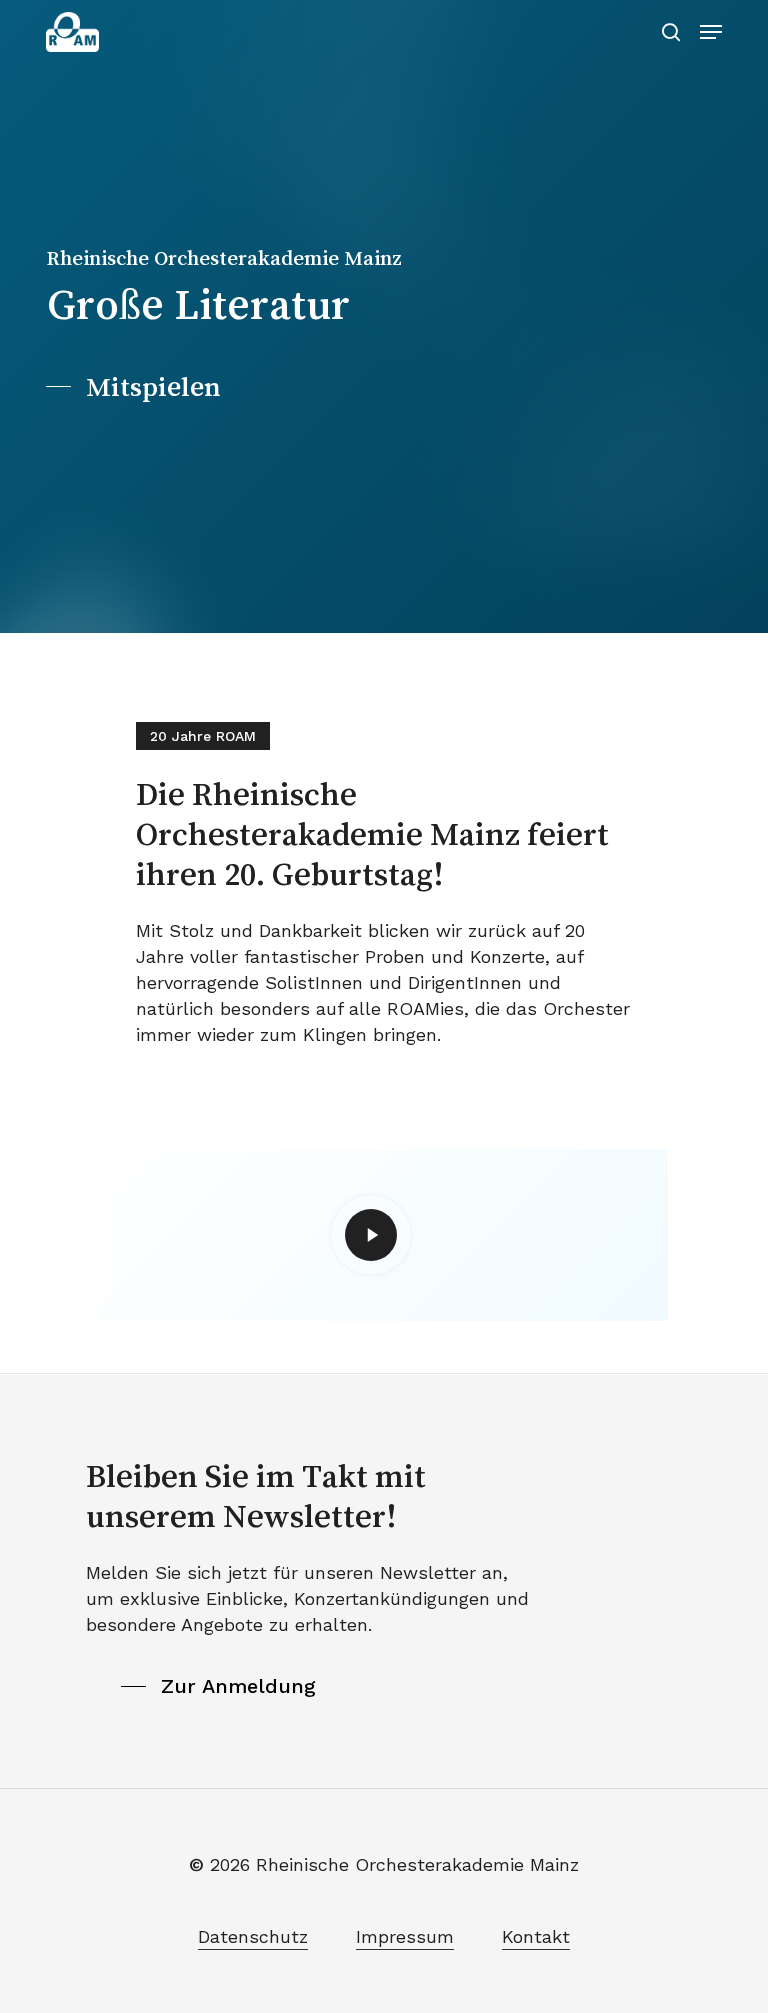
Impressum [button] (405, 1936)
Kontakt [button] (536, 1936)
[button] (711, 32)
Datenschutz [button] (253, 1936)
